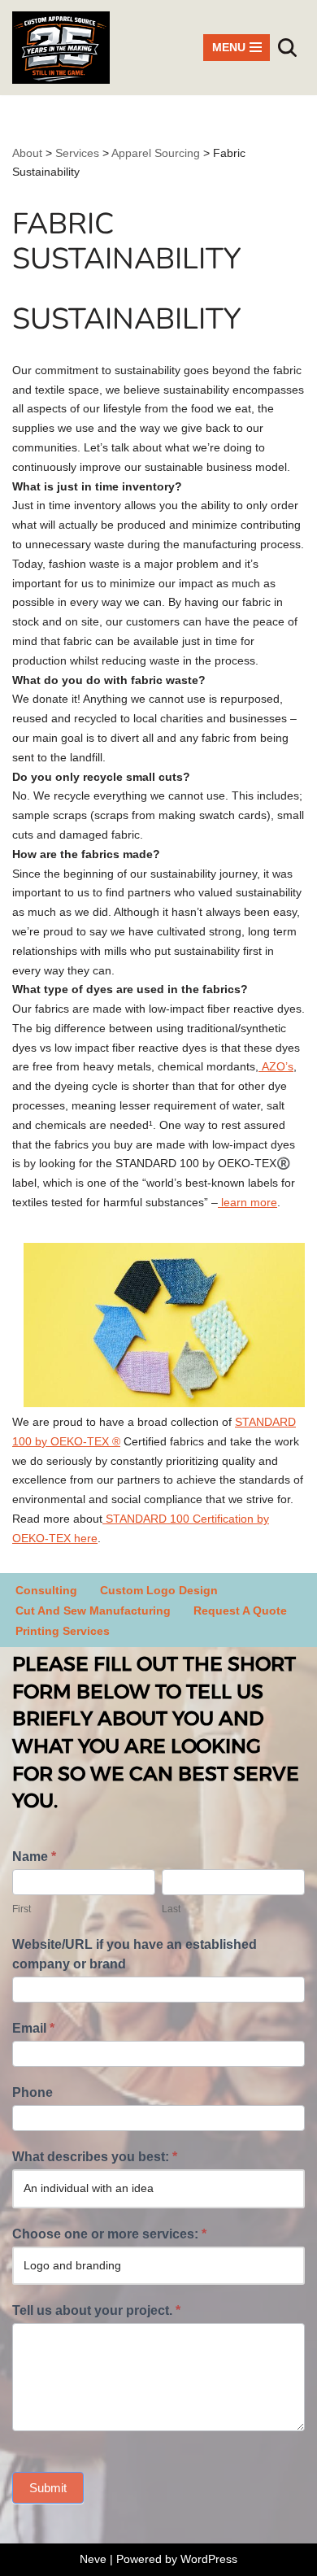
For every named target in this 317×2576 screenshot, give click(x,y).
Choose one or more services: (109, 2234)
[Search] (287, 48)
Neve (93, 2559)
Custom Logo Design (159, 1590)
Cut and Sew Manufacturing (93, 1611)
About (27, 153)
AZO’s (276, 1066)
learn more (248, 1202)
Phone (33, 2092)
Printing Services (63, 1631)
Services (77, 153)
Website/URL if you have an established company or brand (135, 1954)
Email (33, 2028)
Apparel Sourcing (156, 153)
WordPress (209, 2559)
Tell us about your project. (96, 2310)
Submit (48, 2488)
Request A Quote (240, 1611)
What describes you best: (95, 2157)
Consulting (46, 1590)
